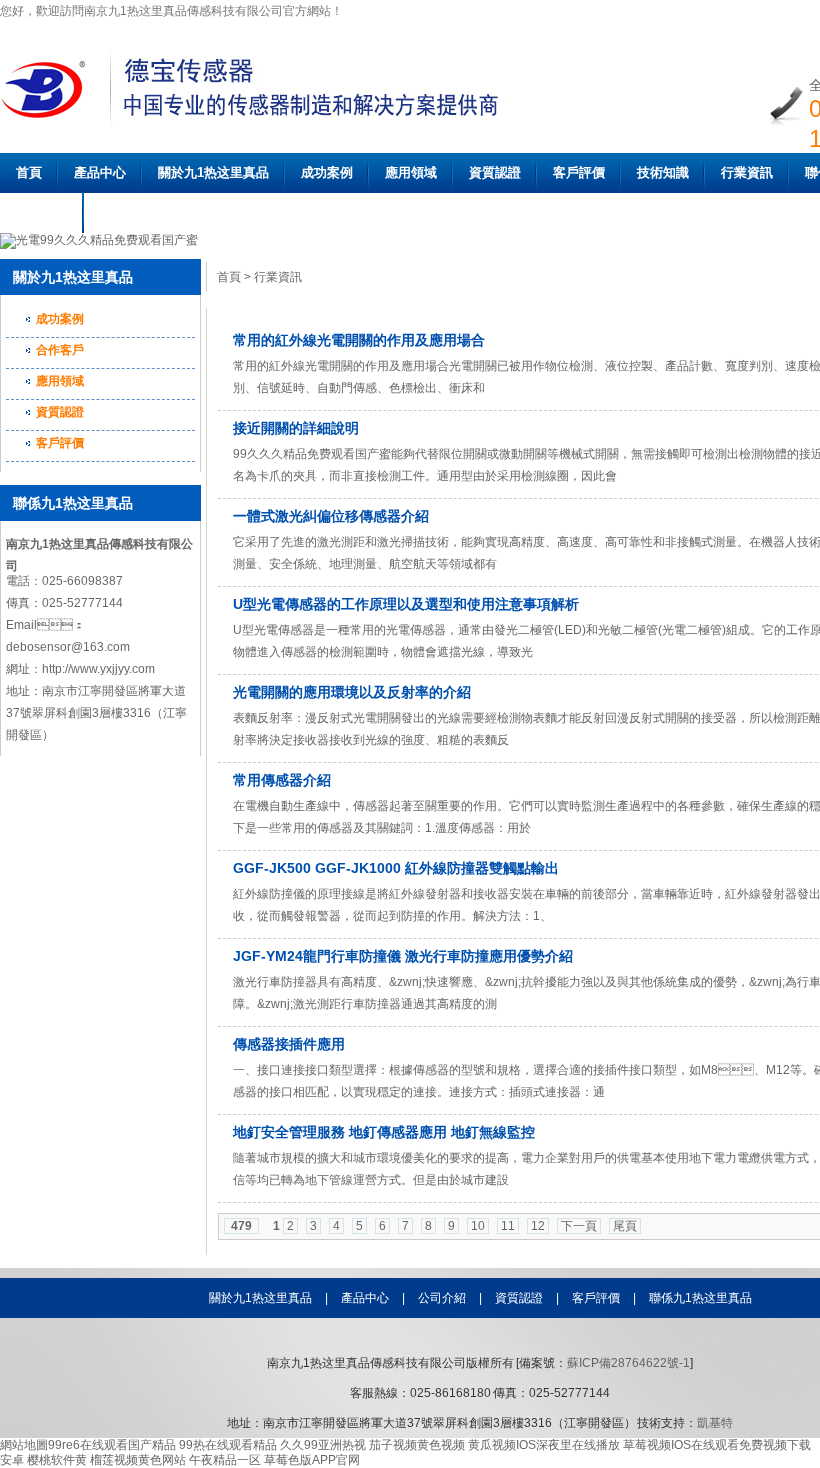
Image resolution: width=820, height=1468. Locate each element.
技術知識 (663, 172)
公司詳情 (42, 212)
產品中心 (100, 172)
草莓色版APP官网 (312, 1460)
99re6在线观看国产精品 (112, 1445)
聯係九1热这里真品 (700, 1298)
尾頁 (625, 1226)
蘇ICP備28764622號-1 (628, 1363)
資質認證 (495, 172)
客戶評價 (579, 172)
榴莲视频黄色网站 (138, 1460)
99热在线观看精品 (228, 1445)
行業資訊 (747, 172)
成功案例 (327, 172)
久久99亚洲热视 (323, 1445)
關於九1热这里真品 (213, 172)
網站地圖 (24, 1445)
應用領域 (411, 172)
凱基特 (715, 1423)
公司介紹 (442, 1298)
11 (508, 1226)
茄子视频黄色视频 (417, 1445)
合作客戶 (60, 350)
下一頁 (579, 1226)
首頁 (29, 172)
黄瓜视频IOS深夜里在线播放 (544, 1445)
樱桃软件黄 (57, 1460)
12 (538, 1226)
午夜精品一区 (225, 1460)
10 (478, 1226)
